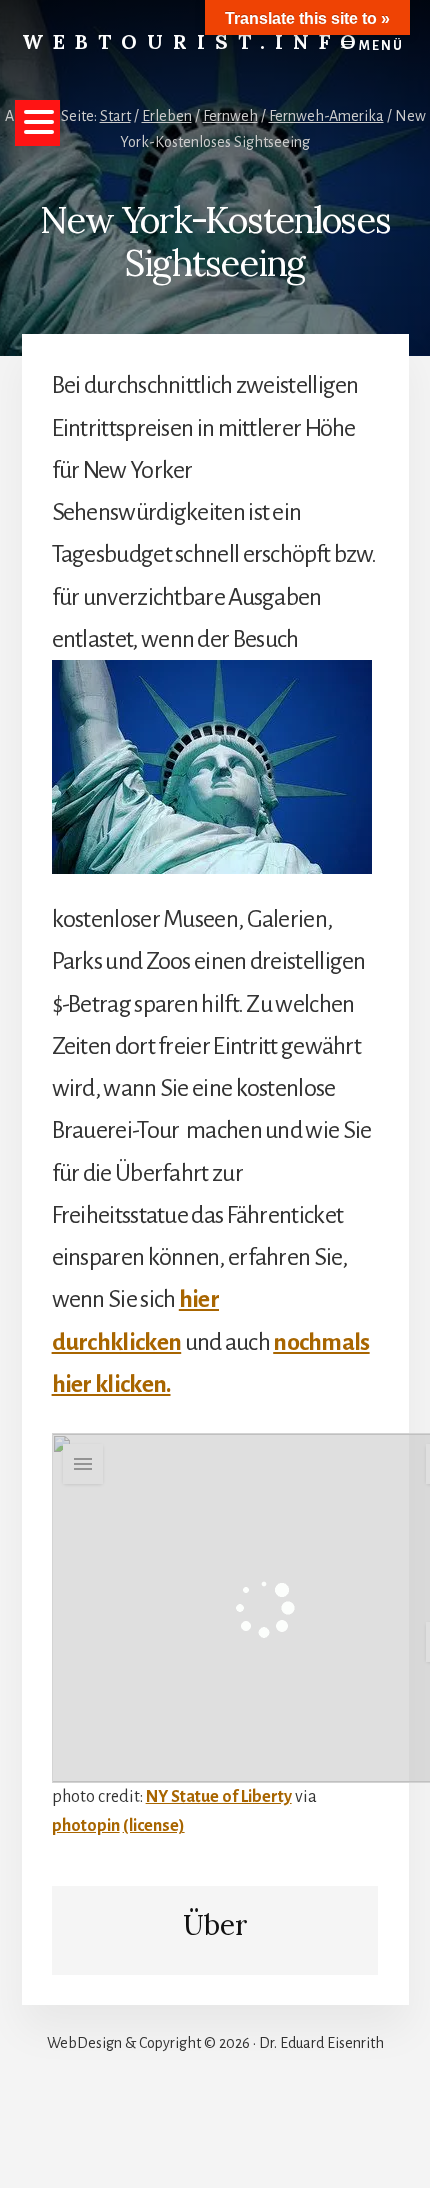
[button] (37, 123)
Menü (381, 46)
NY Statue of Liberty (219, 1797)
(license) (154, 1826)
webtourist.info (194, 41)
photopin (86, 1826)
